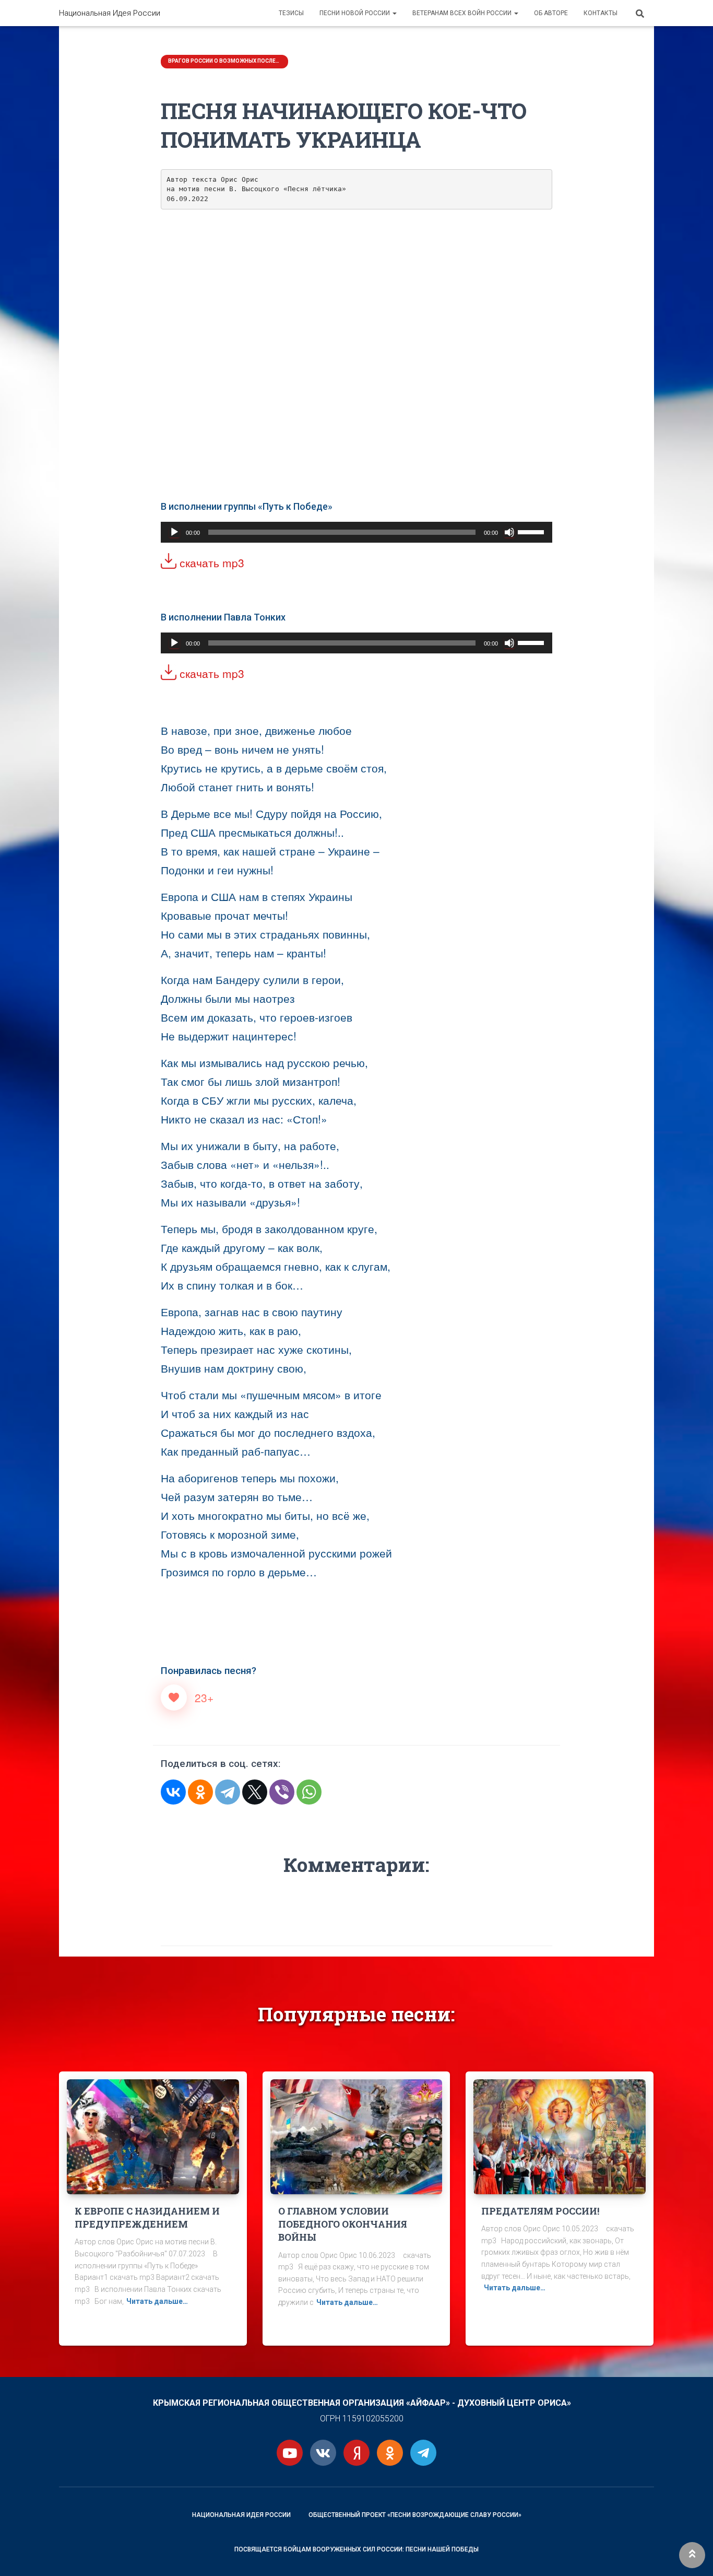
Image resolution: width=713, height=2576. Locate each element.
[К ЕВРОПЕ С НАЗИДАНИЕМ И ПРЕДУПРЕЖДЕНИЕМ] (153, 2136)
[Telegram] (228, 1792)
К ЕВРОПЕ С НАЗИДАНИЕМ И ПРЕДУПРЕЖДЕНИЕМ (147, 2217)
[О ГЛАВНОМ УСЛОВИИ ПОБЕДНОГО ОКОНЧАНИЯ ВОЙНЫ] (356, 2136)
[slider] (532, 531)
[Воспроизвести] (174, 532)
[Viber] (282, 1792)
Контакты (601, 13)
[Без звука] (509, 532)
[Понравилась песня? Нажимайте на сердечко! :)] (174, 1697)
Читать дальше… (157, 2301)
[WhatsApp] (309, 1792)
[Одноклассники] (200, 1792)
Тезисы (291, 13)
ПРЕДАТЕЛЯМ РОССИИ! (540, 2211)
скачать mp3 (210, 563)
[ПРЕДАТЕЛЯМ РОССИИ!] (560, 2136)
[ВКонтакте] (173, 1792)
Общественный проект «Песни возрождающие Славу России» (415, 2515)
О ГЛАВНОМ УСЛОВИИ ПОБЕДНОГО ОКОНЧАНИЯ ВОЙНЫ (343, 2224)
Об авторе (551, 13)
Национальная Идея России (241, 2515)
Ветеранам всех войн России (463, 13)
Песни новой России (355, 13)
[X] (255, 1792)
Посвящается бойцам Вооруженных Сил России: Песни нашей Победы (356, 2549)
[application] (356, 532)
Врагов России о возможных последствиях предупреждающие (225, 61)
